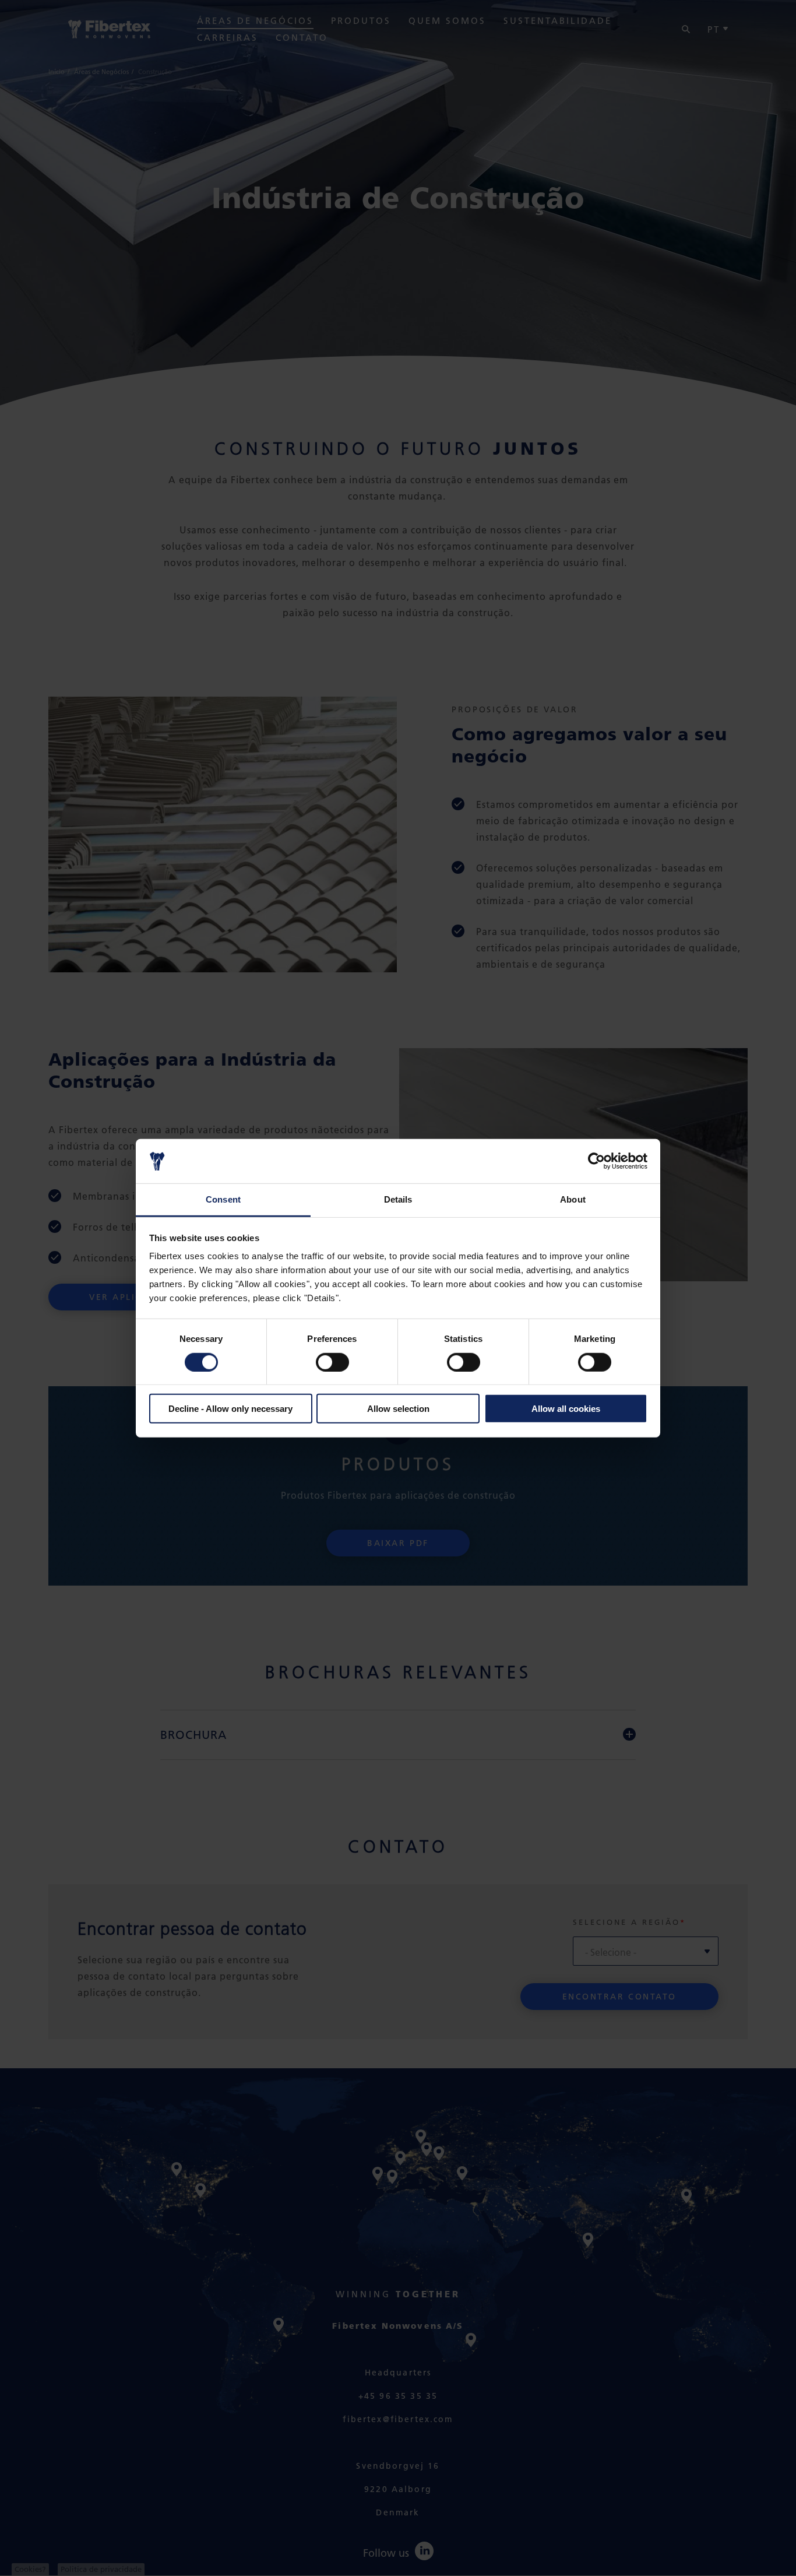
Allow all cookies (566, 1409)
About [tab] (573, 1199)
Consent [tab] (223, 1199)
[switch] (332, 1362)
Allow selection (398, 1409)
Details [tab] (398, 1199)
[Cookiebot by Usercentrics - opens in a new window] (596, 1161)
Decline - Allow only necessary (230, 1409)
